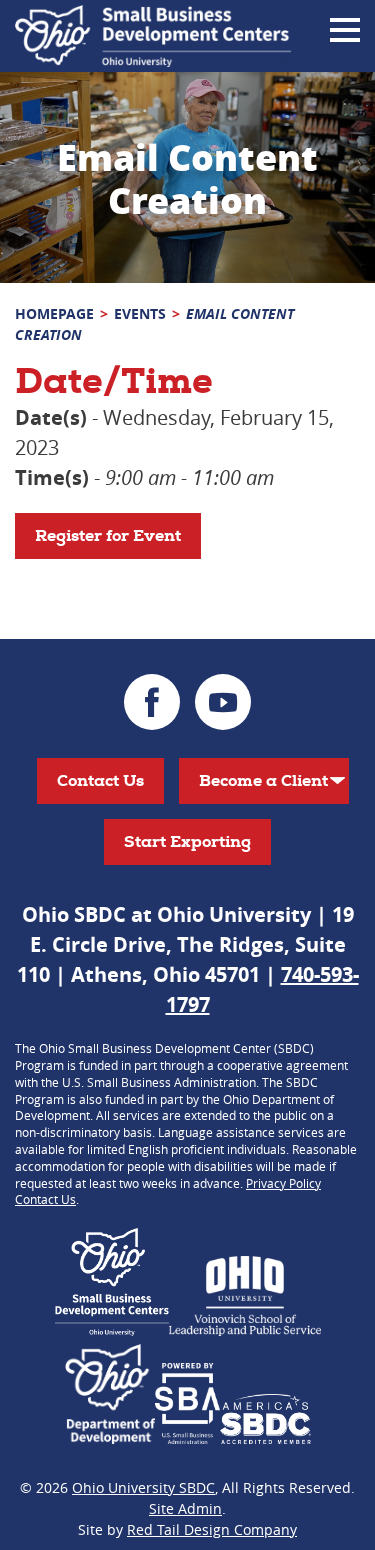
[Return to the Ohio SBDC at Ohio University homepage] (153, 36)
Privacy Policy (283, 1183)
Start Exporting (187, 841)
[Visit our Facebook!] (152, 702)
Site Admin (185, 1508)
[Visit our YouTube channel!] (223, 702)
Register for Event (108, 535)
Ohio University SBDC (143, 1487)
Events (140, 313)
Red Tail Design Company (212, 1529)
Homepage (54, 313)
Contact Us (100, 780)
